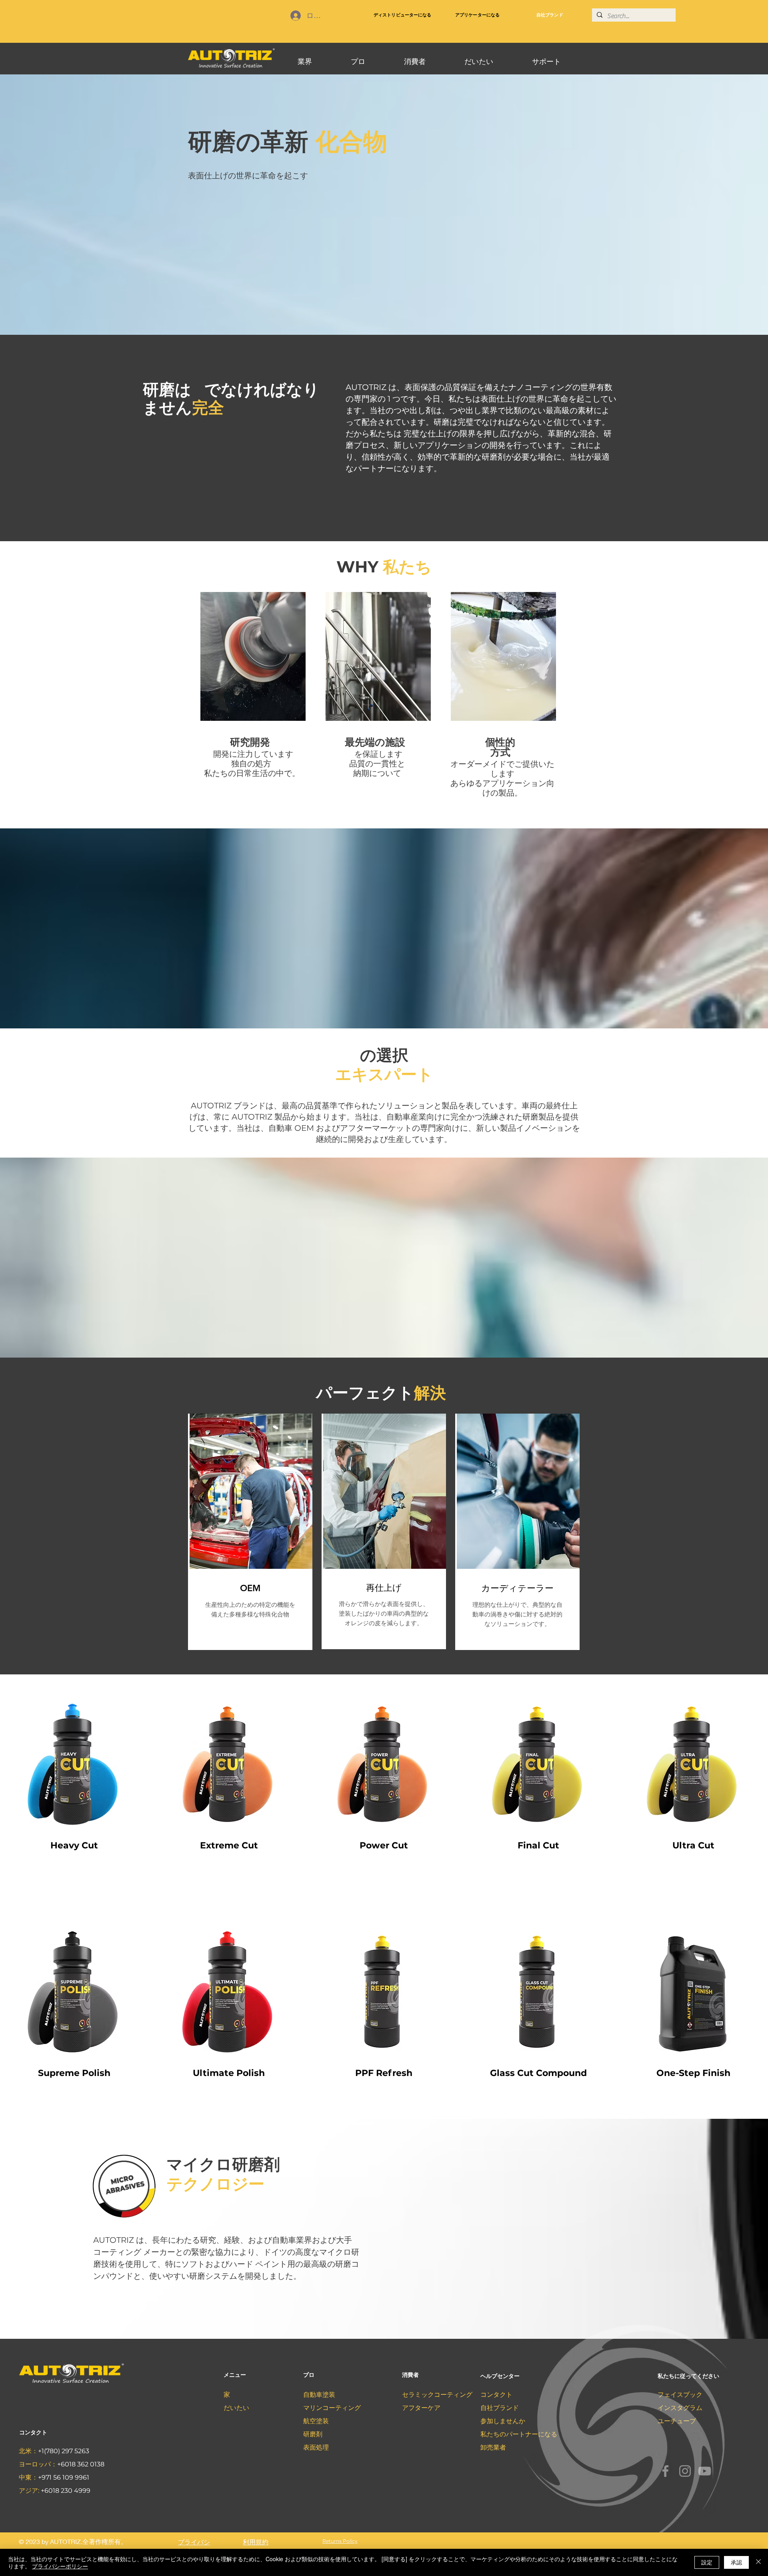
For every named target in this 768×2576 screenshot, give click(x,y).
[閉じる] (758, 2562)
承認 (736, 2562)
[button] (305, 58)
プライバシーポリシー (60, 2566)
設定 (707, 2562)
